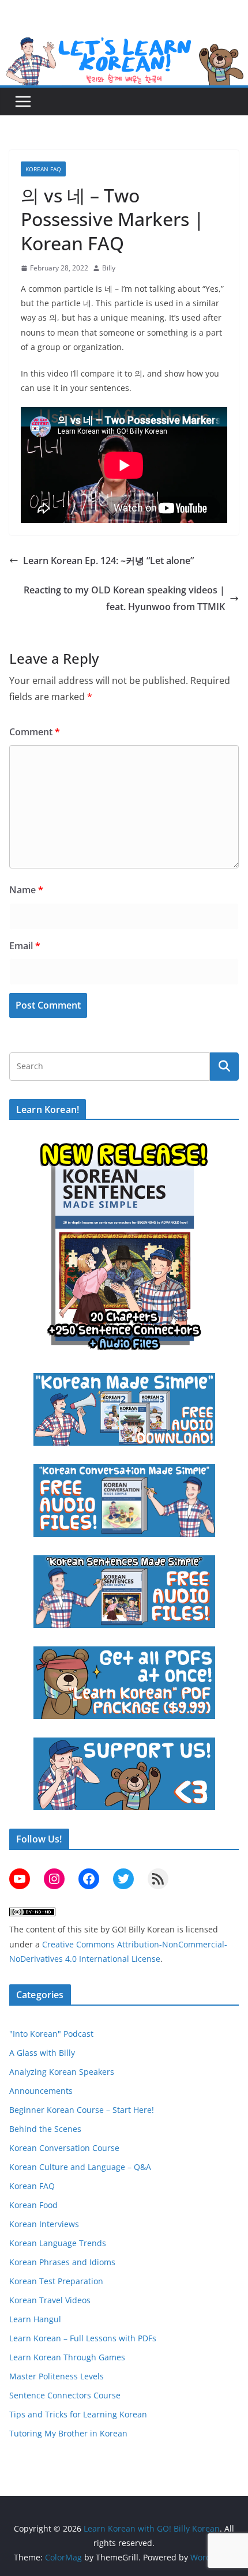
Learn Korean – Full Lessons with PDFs (83, 2338)
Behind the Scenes (45, 2129)
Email (25, 946)
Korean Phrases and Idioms (62, 2262)
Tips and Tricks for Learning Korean (78, 2414)
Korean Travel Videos (50, 2300)
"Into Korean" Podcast (51, 2034)
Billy (109, 268)
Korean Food (33, 2205)
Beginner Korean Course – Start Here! (82, 2110)
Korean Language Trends (58, 2243)
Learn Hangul (35, 2319)
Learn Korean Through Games (67, 2357)
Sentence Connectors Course (65, 2395)
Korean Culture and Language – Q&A (80, 2167)
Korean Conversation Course (64, 2148)
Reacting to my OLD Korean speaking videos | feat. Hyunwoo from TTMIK (124, 598)
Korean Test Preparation (56, 2281)
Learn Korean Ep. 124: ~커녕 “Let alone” (108, 561)
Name (26, 890)
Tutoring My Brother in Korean (68, 2433)
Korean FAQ (43, 169)
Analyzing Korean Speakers (62, 2072)
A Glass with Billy (42, 2053)
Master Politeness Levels (57, 2376)
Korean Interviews (44, 2224)
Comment (35, 732)
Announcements (41, 2091)
